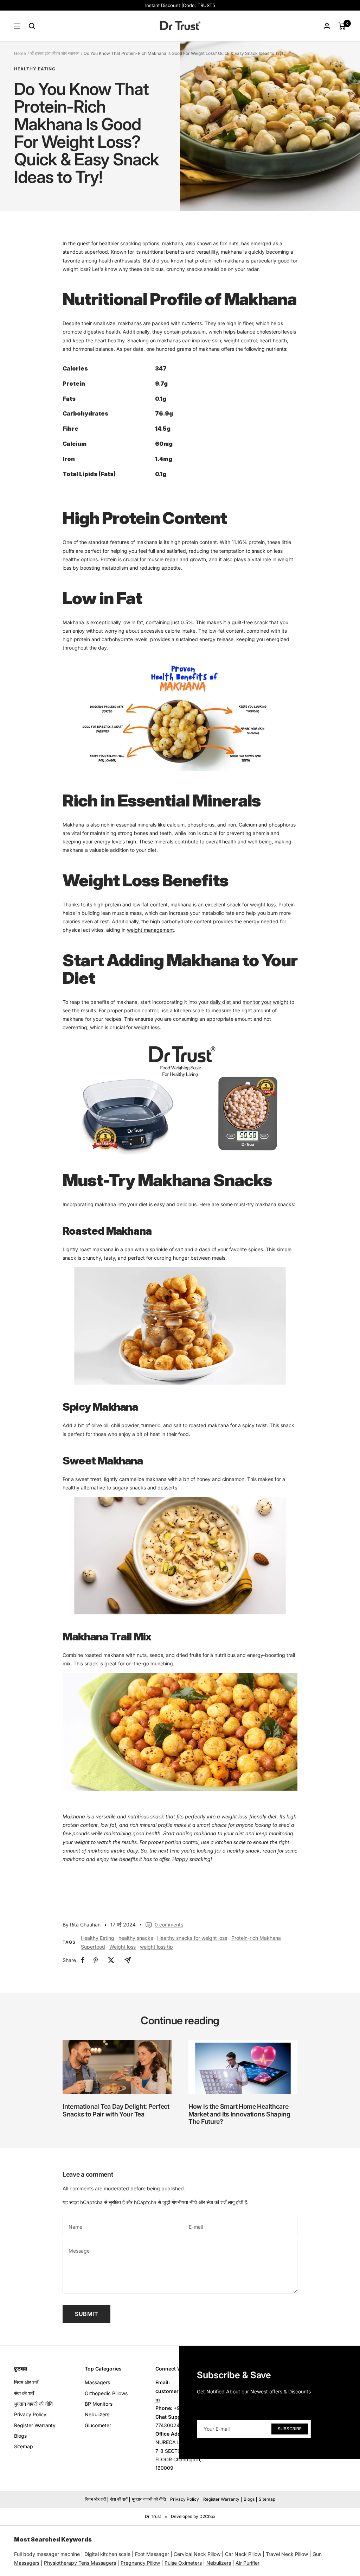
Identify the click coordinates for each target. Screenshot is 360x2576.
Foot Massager (152, 2554)
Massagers (97, 2382)
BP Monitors (99, 2404)
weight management (150, 930)
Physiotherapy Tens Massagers (80, 2563)
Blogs (20, 2436)
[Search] (32, 26)
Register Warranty (35, 2425)
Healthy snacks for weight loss (192, 1938)
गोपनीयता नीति (184, 2202)
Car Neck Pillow (243, 2554)
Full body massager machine (47, 2554)
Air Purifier (247, 2563)
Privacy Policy (30, 2414)
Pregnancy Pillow (140, 2563)
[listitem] (83, 1960)
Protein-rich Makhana (256, 1938)
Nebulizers (97, 2414)
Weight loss (123, 1947)
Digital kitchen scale (107, 2554)
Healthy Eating (35, 69)
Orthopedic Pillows (106, 2393)
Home (20, 53)
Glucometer (98, 2425)
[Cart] (342, 26)
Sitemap (24, 2446)
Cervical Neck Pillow (197, 2554)
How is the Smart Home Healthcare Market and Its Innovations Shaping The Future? (239, 2114)
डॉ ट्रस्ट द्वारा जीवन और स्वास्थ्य (55, 53)
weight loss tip (156, 1947)
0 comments (169, 1925)
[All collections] (81, 2554)
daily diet (221, 1002)
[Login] (327, 26)
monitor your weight (265, 1002)
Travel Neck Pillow (287, 2554)
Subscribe (290, 2428)
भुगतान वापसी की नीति (33, 2404)
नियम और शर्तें (26, 2382)
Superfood (93, 1947)
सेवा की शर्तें (216, 2202)
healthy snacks (136, 1938)
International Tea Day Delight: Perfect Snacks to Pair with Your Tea (116, 2110)
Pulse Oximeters (183, 2563)
